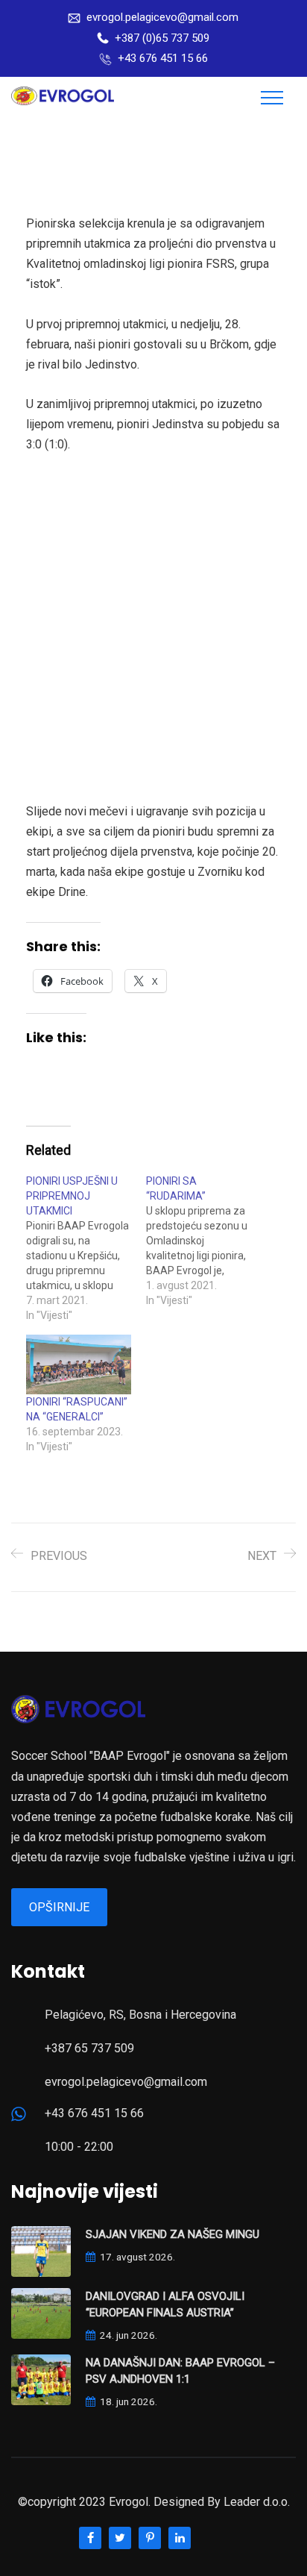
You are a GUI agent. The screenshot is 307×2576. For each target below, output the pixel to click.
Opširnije (59, 1907)
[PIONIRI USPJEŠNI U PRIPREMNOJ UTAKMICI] (86, 1248)
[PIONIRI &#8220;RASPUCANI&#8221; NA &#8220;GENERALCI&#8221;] (79, 1365)
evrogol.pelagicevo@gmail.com (162, 17)
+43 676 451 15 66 (163, 58)
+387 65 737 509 (89, 2048)
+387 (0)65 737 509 (162, 38)
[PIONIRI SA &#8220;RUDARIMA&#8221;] (206, 1241)
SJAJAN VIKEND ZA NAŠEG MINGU (173, 2234)
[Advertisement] (153, 628)
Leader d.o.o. (257, 2502)
